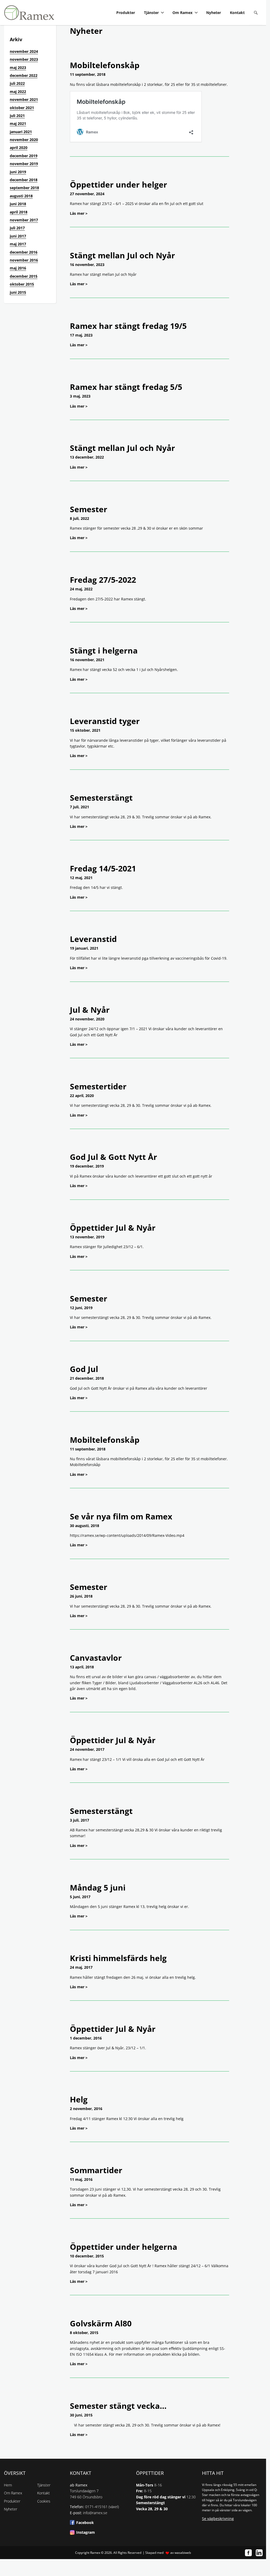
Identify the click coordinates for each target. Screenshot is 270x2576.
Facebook (85, 2523)
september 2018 (24, 188)
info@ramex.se (95, 2513)
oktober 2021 (22, 108)
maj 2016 (18, 268)
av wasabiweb (181, 2553)
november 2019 (24, 164)
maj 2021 (18, 123)
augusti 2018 (21, 196)
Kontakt (237, 13)
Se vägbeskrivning (218, 2519)
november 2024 (24, 51)
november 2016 (24, 260)
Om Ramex (182, 13)
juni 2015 (18, 292)
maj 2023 (18, 67)
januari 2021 (21, 132)
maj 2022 (18, 92)
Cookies (44, 2501)
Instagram (86, 2532)
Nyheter (214, 13)
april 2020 (19, 148)
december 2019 (24, 156)
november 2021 (24, 99)
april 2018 (19, 212)
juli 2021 (17, 116)
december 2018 (24, 180)
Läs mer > (79, 213)
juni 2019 (18, 172)
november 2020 (24, 140)
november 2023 (24, 59)
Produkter (126, 13)
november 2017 (24, 220)
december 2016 (24, 252)
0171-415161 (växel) (102, 2507)
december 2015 (24, 276)
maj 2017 (18, 244)
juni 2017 (18, 236)
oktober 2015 (22, 284)
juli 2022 (17, 83)
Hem (8, 2485)
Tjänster (151, 13)
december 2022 (24, 75)
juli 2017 (17, 228)
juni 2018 (18, 204)
